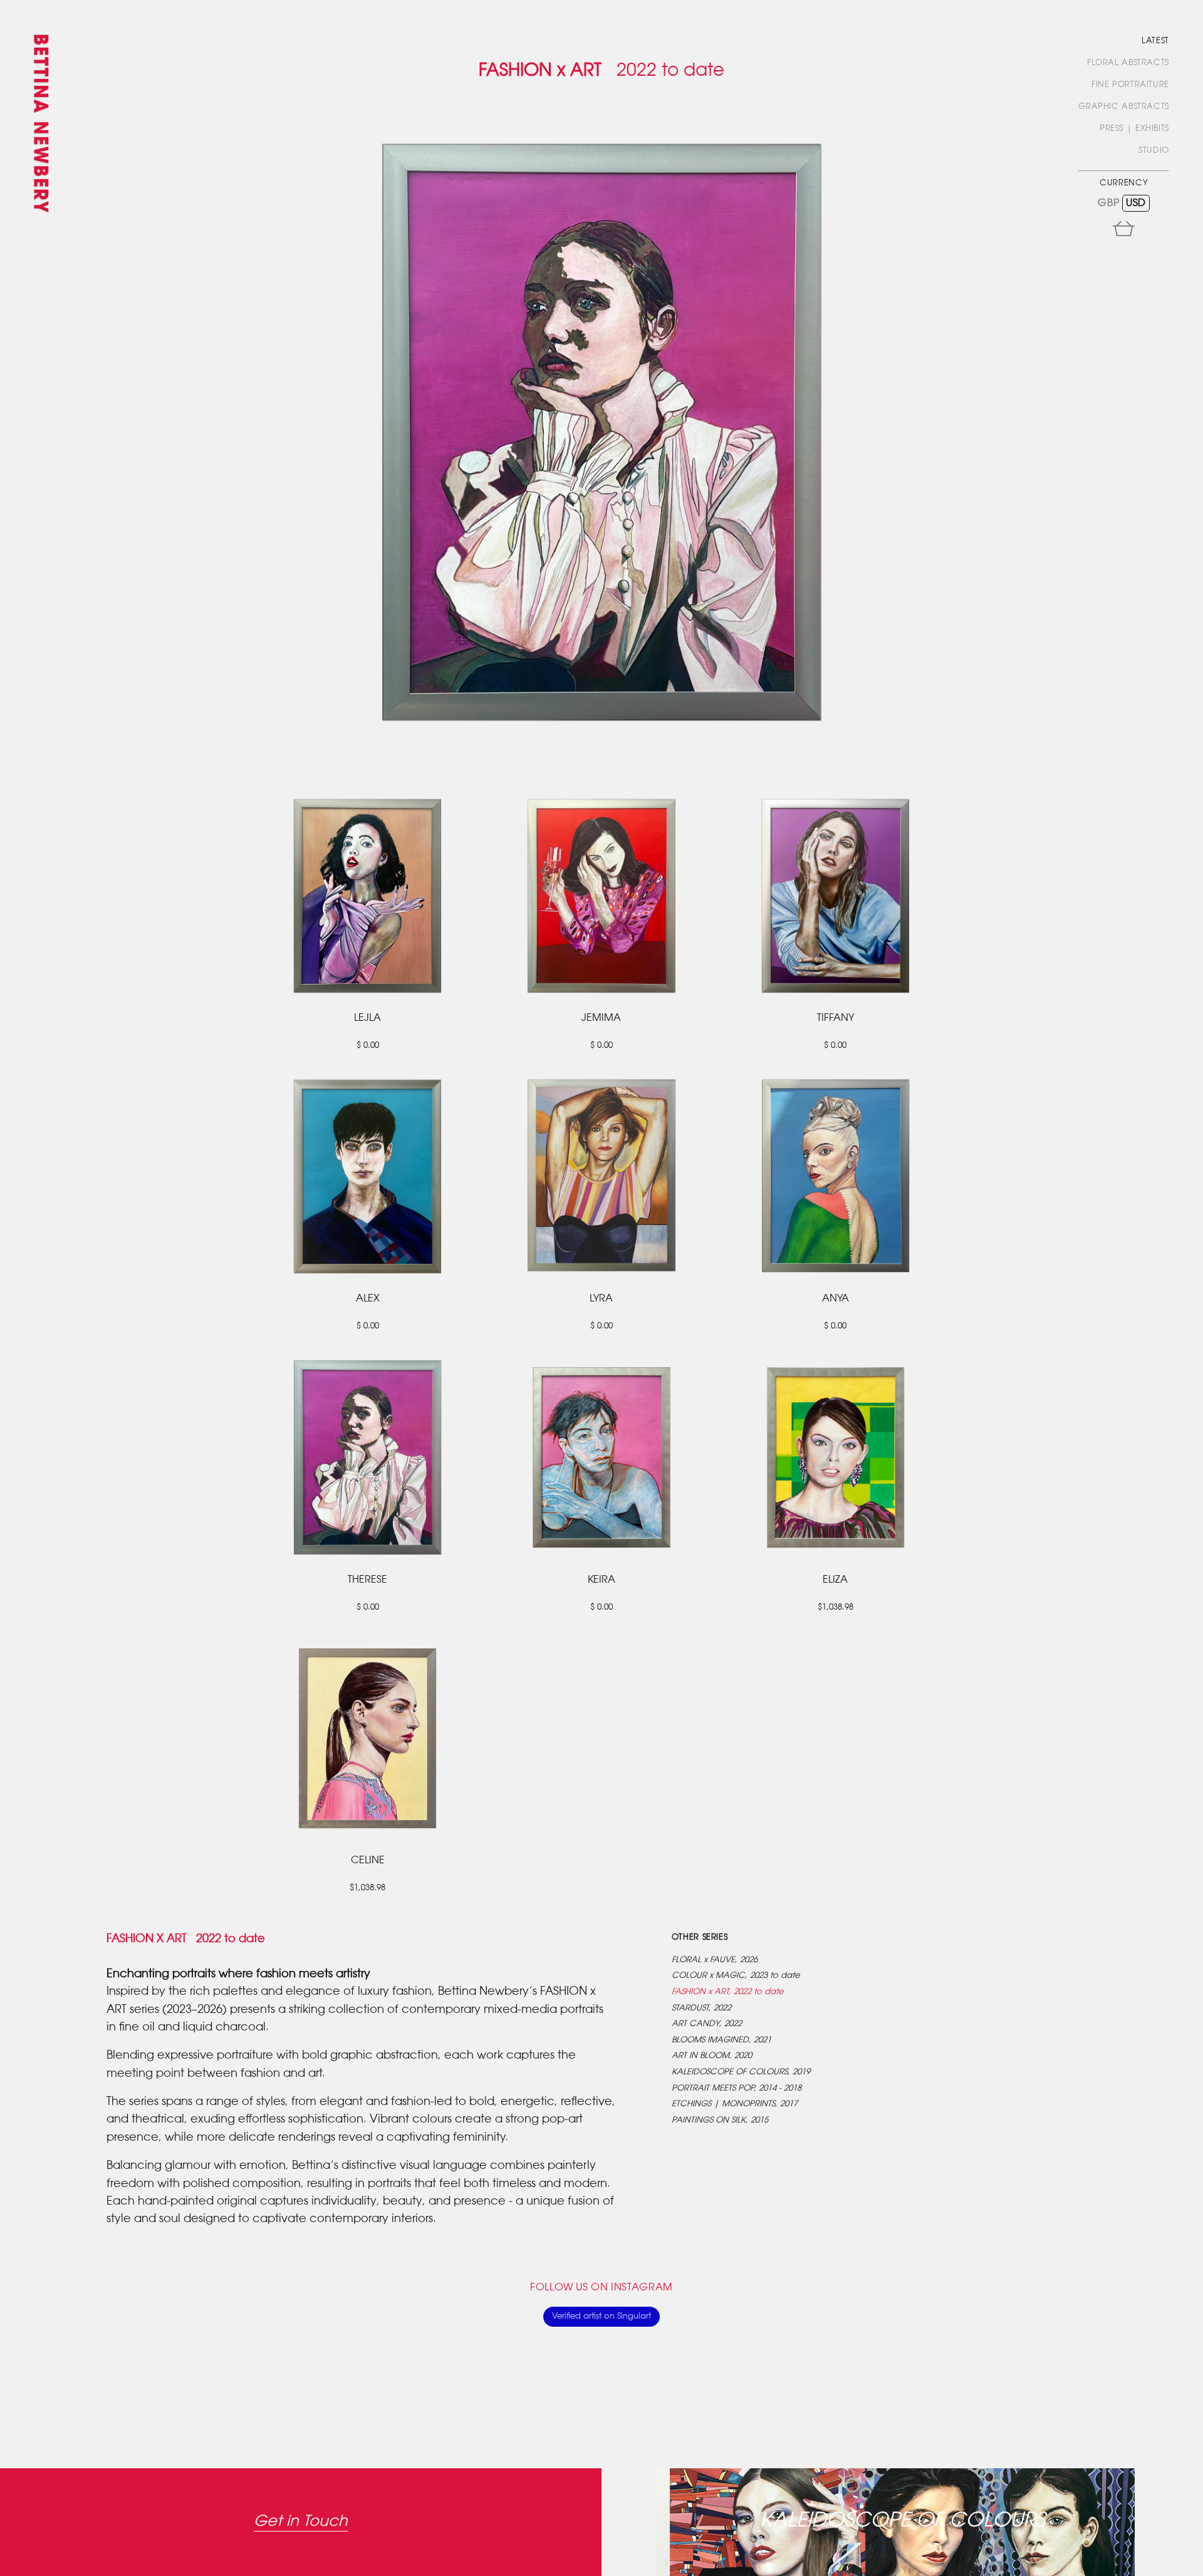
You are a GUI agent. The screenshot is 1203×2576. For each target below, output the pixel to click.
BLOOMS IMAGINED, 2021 (721, 2040)
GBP (1108, 203)
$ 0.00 (368, 1046)
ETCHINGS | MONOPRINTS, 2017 (735, 2104)
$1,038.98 (836, 1607)
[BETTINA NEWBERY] (41, 133)
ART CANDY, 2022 (707, 2024)
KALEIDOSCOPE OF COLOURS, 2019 (741, 2072)
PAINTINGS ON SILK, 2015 (720, 2120)
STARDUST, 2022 (701, 2008)
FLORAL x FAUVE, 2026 (715, 1960)
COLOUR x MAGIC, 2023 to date (736, 1976)
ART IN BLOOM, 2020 (712, 2056)
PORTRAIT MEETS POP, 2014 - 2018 (737, 2088)
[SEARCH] (1165, 246)
